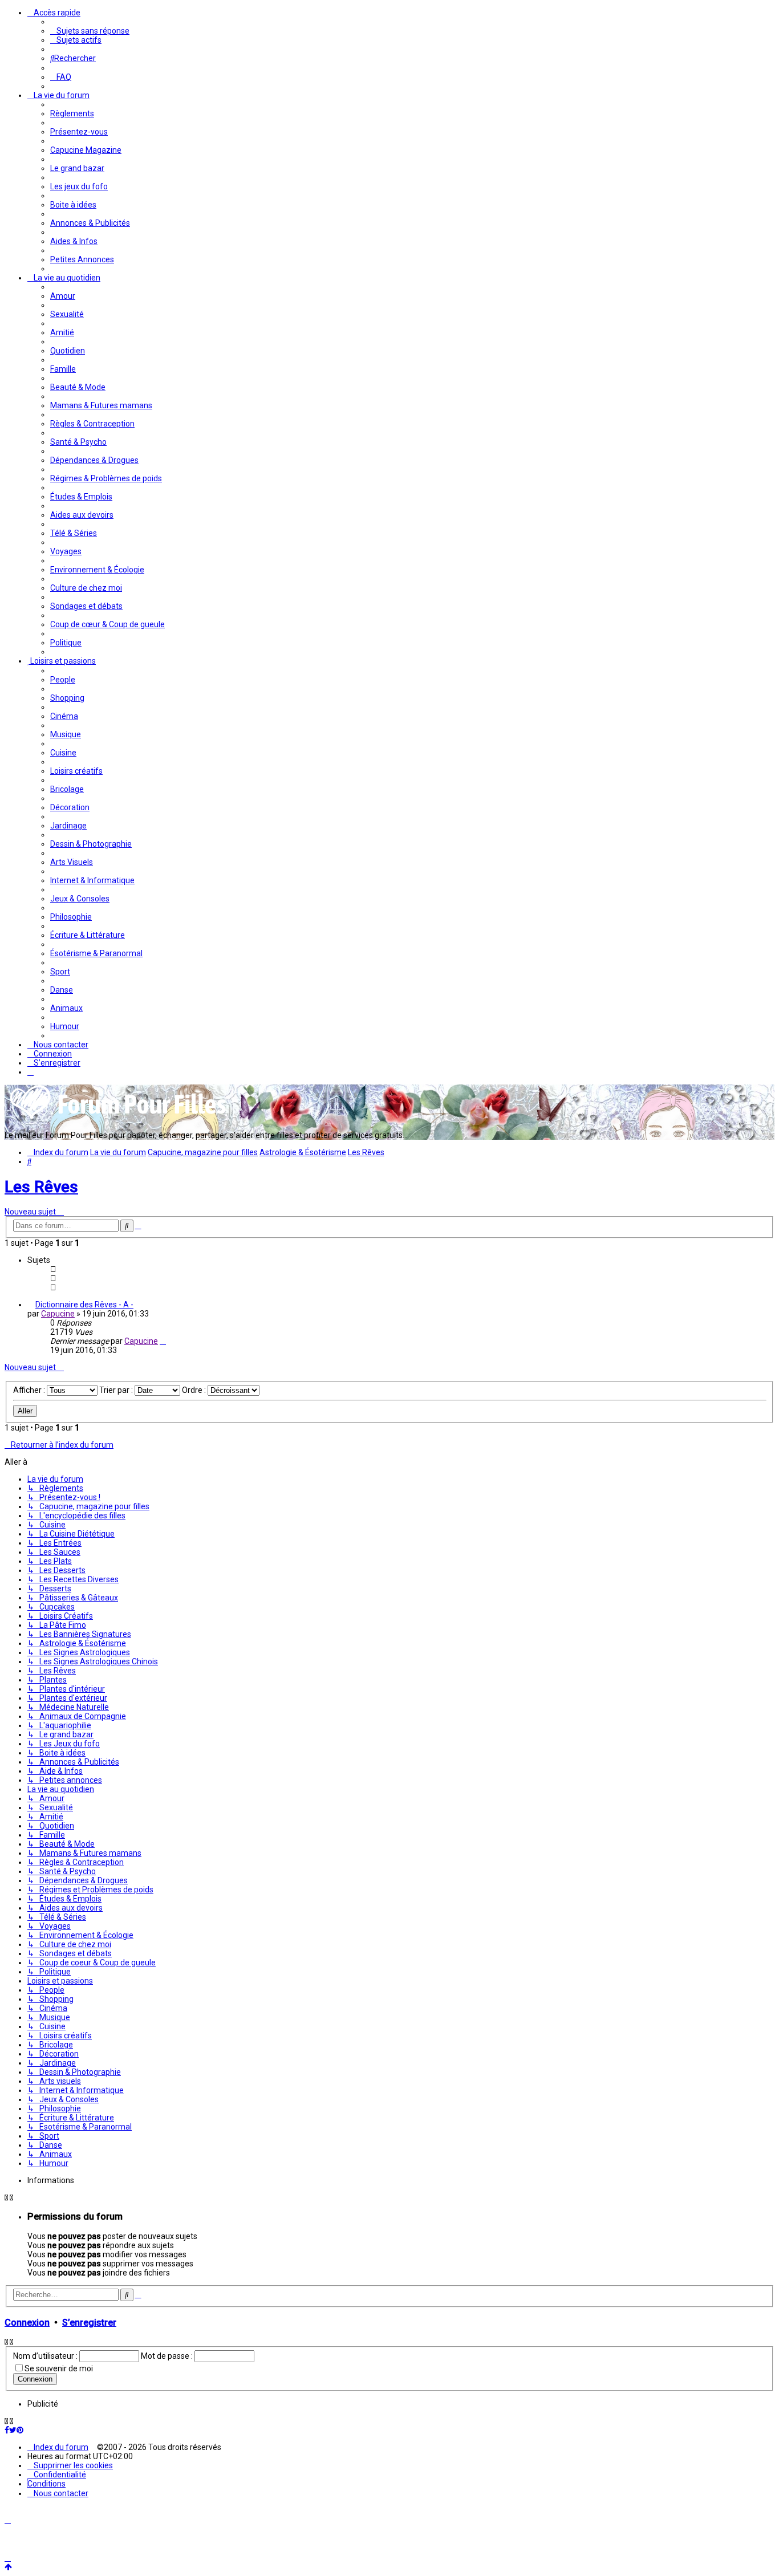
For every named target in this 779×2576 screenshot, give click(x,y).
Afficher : (30, 1390)
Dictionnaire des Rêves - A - (84, 1305)
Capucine (58, 1314)
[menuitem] (90, 31)
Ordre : (195, 1390)
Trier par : (117, 1390)
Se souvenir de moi (59, 2368)
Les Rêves (41, 1187)
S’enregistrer (89, 2323)
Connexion (27, 2323)
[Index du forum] (119, 1118)
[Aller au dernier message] (163, 1341)
